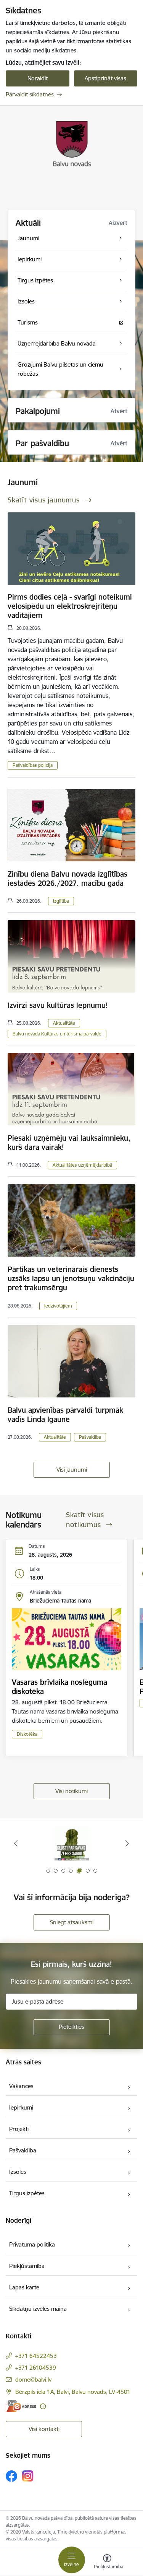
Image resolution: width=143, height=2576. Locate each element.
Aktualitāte (64, 1023)
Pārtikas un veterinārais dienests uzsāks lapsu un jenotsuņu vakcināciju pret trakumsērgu (71, 1278)
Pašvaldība (90, 1437)
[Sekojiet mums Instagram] (28, 2476)
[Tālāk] (127, 1843)
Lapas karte (24, 2287)
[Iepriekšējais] (16, 1843)
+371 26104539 (36, 2368)
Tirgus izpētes (27, 2193)
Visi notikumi (71, 1791)
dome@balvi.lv (33, 2380)
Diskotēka (27, 1734)
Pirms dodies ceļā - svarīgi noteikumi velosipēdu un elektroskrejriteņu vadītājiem (70, 606)
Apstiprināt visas (105, 78)
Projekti (19, 2129)
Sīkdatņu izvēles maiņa (38, 2309)
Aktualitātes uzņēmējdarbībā (82, 1165)
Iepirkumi (21, 2107)
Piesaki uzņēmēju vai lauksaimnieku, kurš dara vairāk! (69, 1143)
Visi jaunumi (72, 1470)
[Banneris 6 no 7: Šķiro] (71, 1843)
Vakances (21, 2086)
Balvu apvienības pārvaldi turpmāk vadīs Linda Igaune (65, 1415)
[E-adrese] (21, 2406)
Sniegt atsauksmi (72, 1922)
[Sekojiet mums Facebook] (11, 2476)
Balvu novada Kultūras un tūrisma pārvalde (57, 1034)
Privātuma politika (32, 2244)
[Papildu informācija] (43, 2406)
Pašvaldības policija (33, 765)
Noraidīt (38, 78)
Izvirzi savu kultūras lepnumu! (58, 1005)
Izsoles (18, 2172)
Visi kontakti (44, 2429)
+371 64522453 (36, 2356)
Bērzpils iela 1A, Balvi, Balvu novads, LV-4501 (73, 2392)
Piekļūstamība (27, 2266)
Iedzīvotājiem (58, 1306)
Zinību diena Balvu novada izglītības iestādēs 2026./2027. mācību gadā (67, 879)
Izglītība (61, 901)
